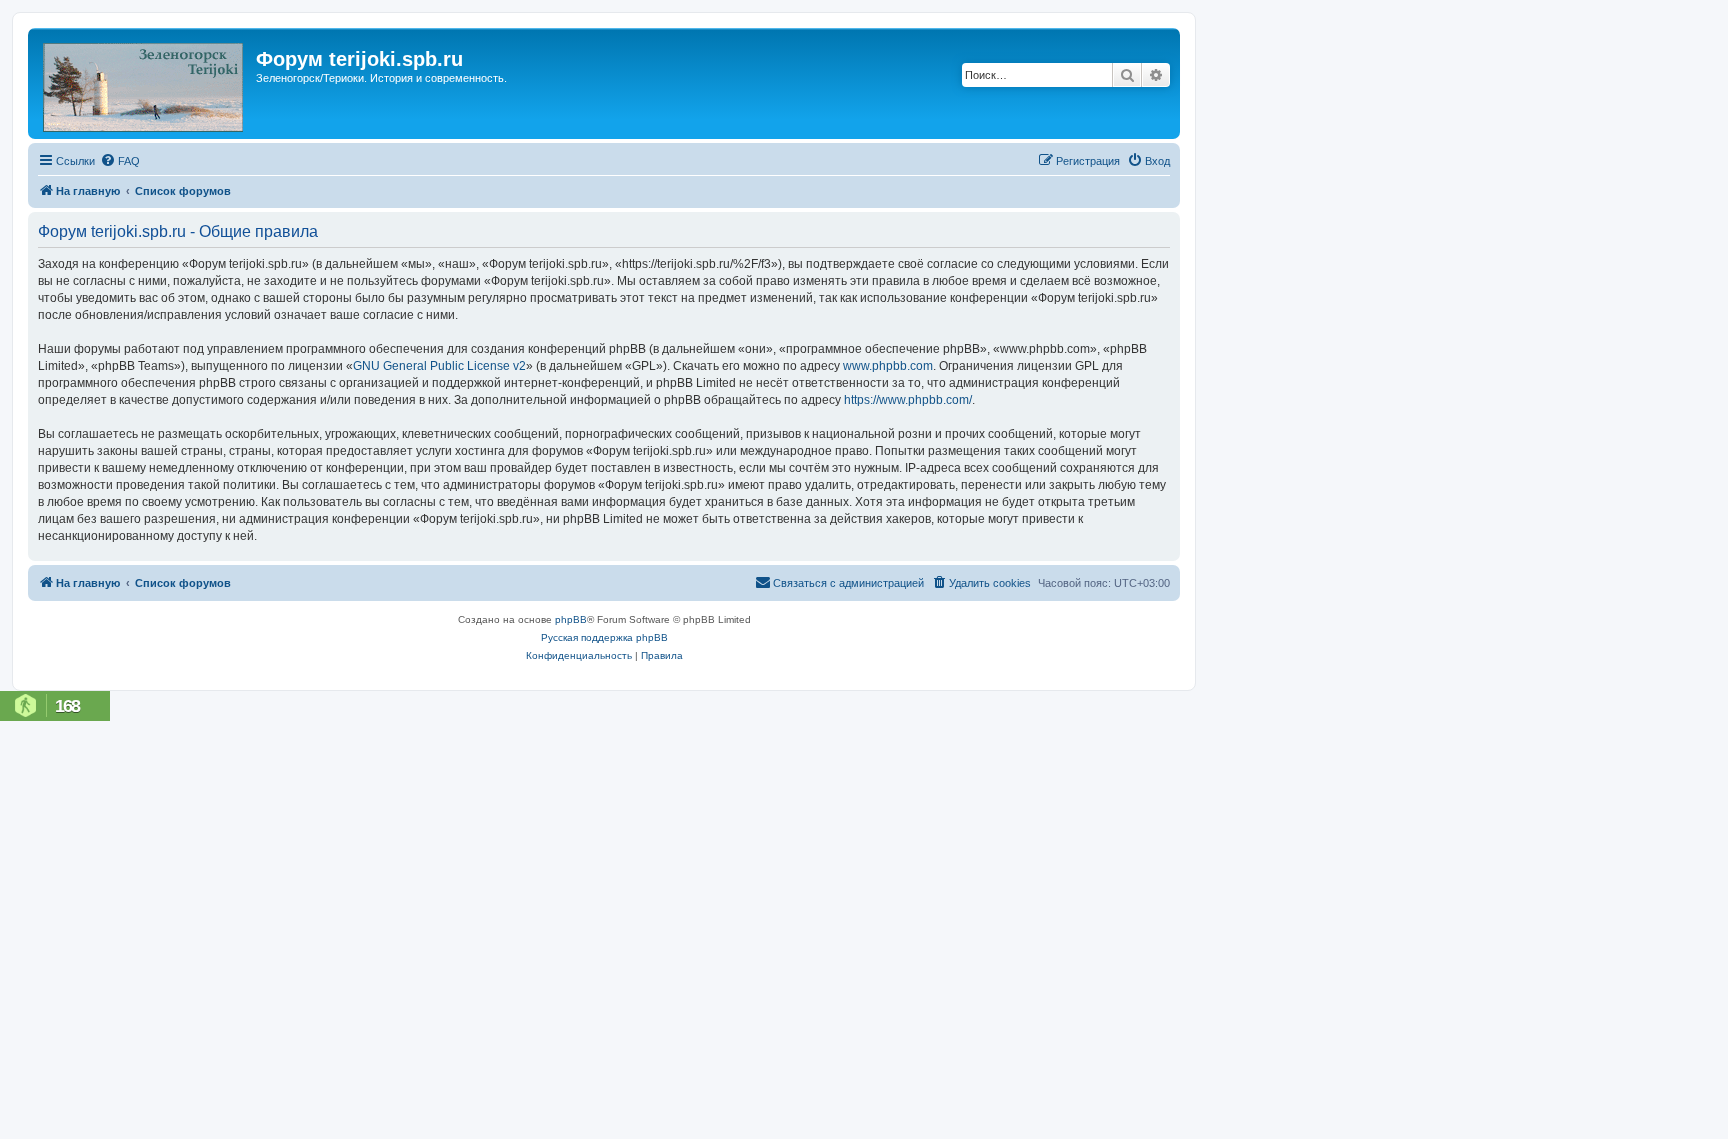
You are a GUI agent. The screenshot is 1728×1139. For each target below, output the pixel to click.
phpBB (571, 619)
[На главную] (144, 83)
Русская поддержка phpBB (604, 637)
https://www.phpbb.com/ (908, 400)
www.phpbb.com (888, 366)
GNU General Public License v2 (439, 366)
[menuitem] (120, 161)
